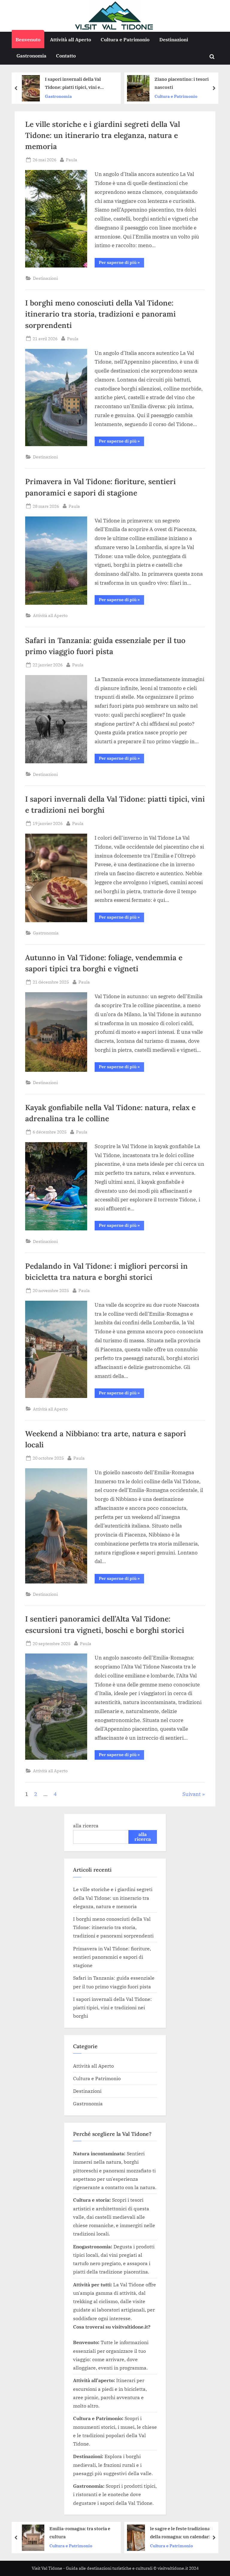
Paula (72, 159)
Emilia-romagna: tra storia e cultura (38, 2532)
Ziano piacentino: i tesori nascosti (131, 83)
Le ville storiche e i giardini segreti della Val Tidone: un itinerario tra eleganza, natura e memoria (103, 135)
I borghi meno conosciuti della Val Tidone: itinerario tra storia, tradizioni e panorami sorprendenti (100, 314)
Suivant (192, 1794)
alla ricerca (86, 1825)
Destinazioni (174, 39)
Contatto (66, 56)
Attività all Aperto (71, 39)
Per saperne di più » (121, 263)
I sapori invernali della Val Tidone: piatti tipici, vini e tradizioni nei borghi (112, 2007)
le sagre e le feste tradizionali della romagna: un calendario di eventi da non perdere (142, 2533)
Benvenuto (28, 39)
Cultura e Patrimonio (125, 39)
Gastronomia (31, 56)
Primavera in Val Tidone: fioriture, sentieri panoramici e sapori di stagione (112, 1957)
